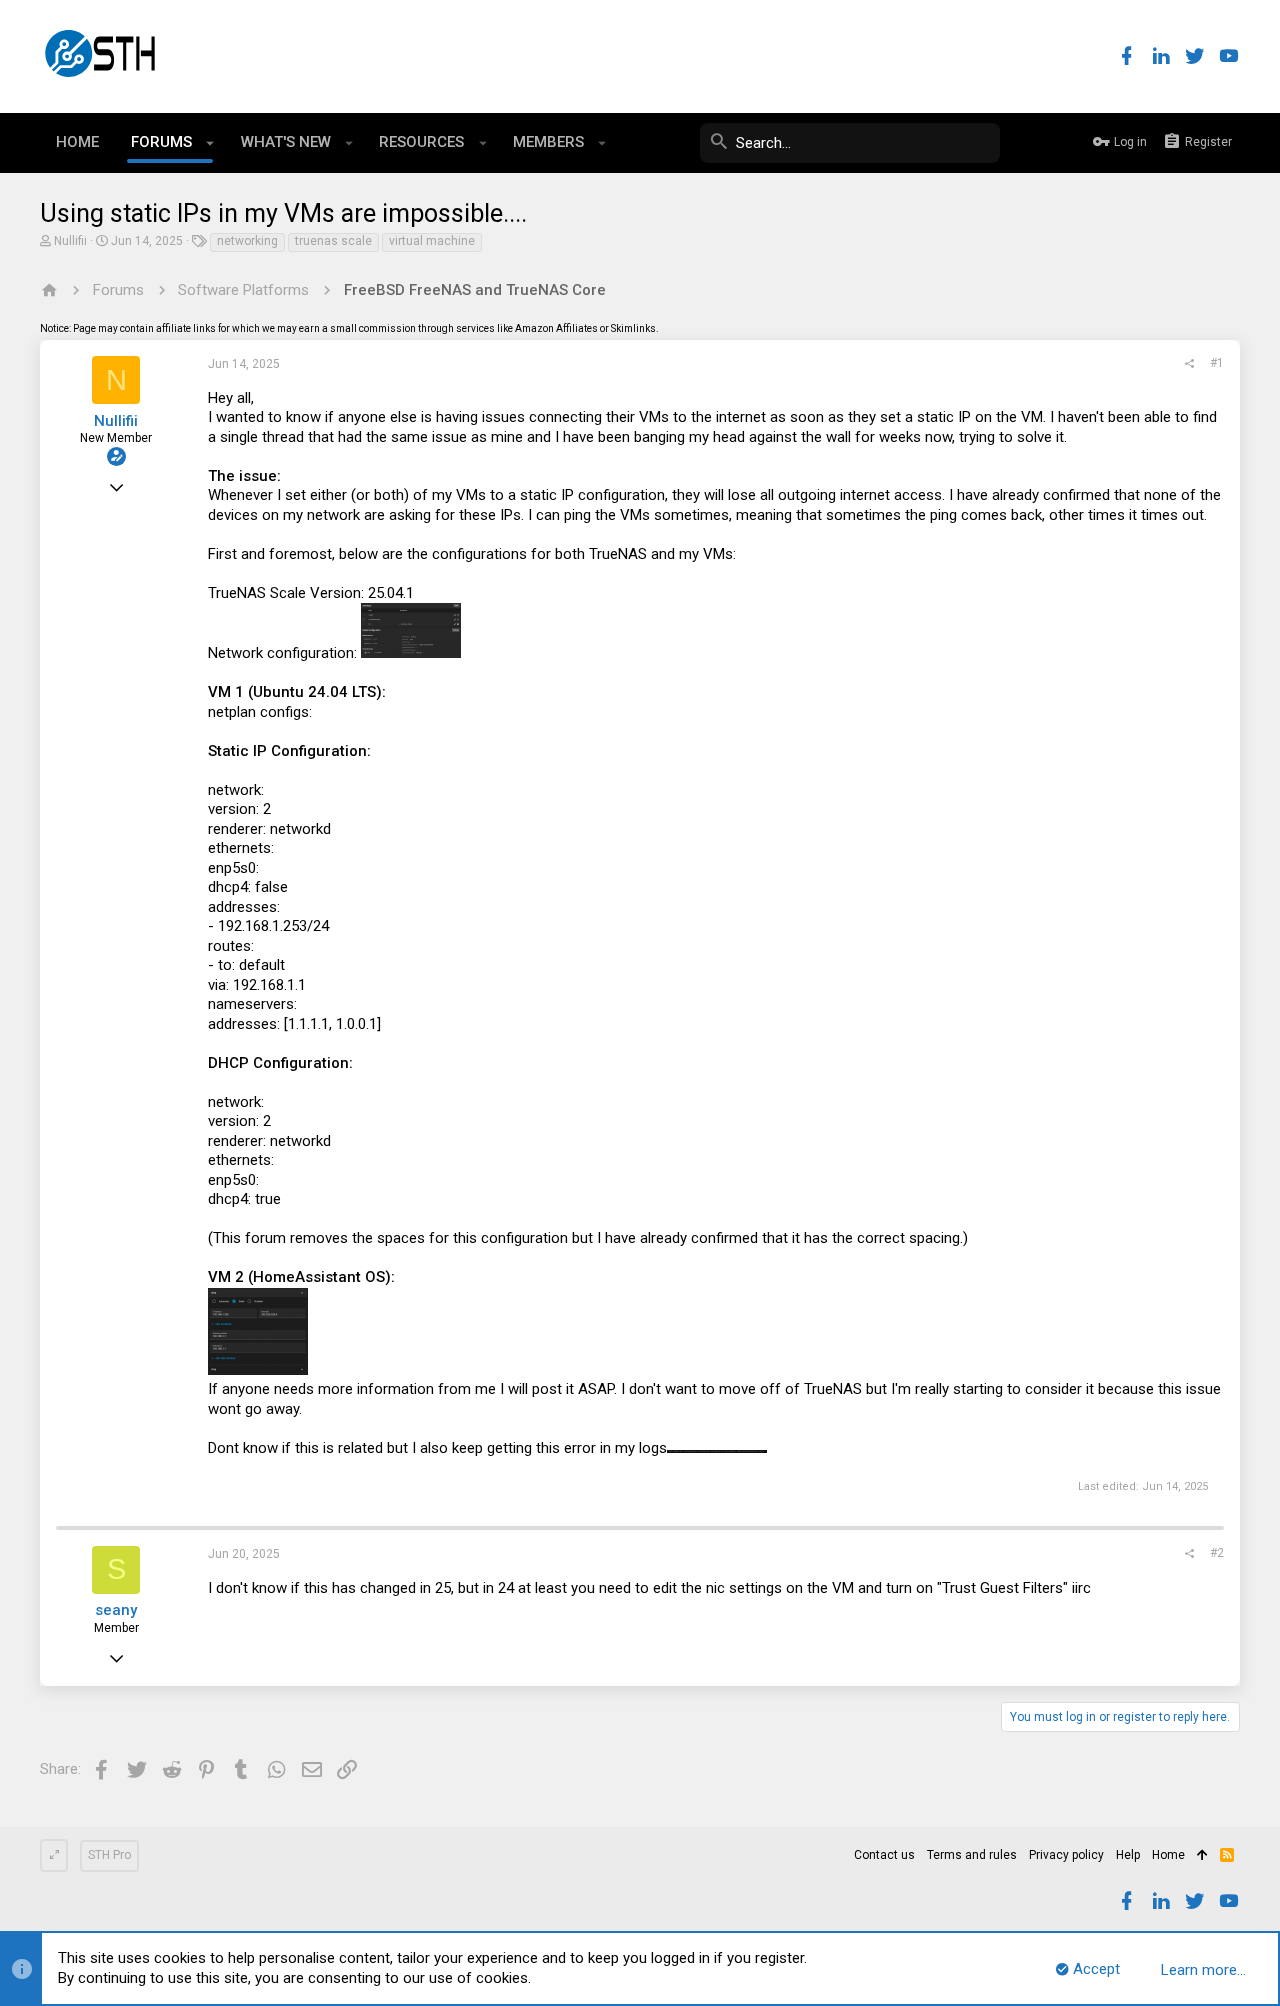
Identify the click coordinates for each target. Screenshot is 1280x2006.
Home (1168, 1855)
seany (116, 1610)
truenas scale (333, 241)
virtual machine (432, 241)
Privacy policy (1066, 1855)
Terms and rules (972, 1855)
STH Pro (109, 1855)
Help (1128, 1855)
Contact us (884, 1855)
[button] (210, 143)
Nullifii (70, 241)
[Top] (1202, 1856)
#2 (1217, 1553)
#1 (1217, 363)
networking (247, 241)
